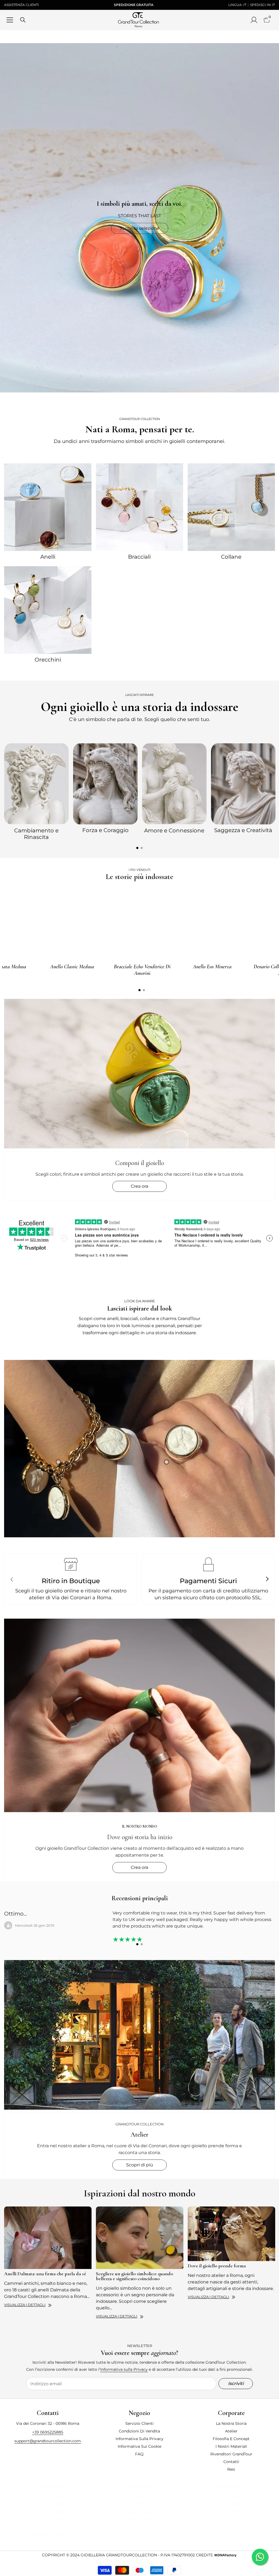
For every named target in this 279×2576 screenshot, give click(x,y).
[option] (36, 791)
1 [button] (137, 848)
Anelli (48, 557)
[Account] (254, 20)
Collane (231, 557)
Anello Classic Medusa (72, 967)
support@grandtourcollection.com (48, 2441)
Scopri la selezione (139, 228)
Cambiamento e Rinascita (36, 834)
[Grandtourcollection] (48, 507)
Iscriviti (236, 2383)
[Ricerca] (23, 20)
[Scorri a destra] (267, 1579)
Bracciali (139, 557)
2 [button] (142, 848)
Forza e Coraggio (105, 830)
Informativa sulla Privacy (124, 2369)
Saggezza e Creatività (243, 830)
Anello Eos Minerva (212, 967)
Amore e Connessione (174, 830)
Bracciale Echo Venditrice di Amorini (142, 970)
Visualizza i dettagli (25, 2305)
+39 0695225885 (48, 2432)
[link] (139, 1449)
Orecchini (48, 660)
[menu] (10, 20)
